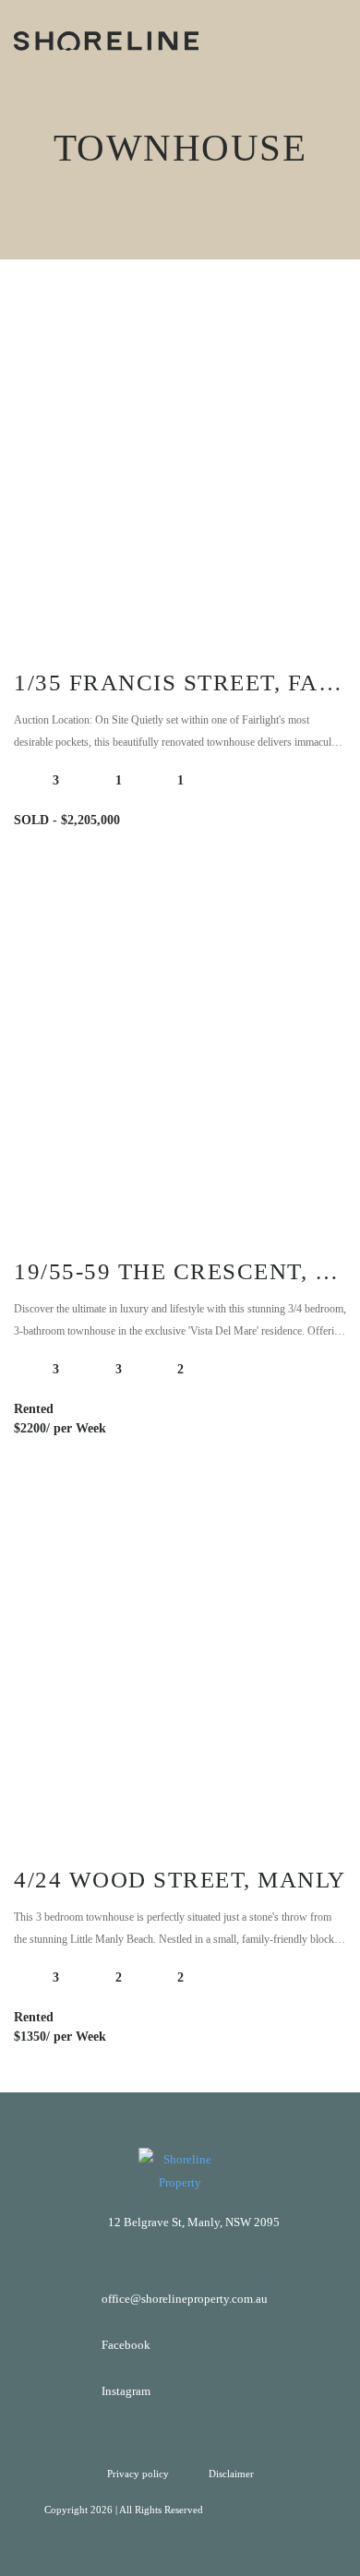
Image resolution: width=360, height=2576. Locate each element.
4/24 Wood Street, (180, 1880)
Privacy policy (139, 2474)
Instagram (126, 2391)
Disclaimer (231, 2474)
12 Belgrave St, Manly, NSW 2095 (194, 2222)
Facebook (126, 2345)
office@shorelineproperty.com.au (185, 2299)
